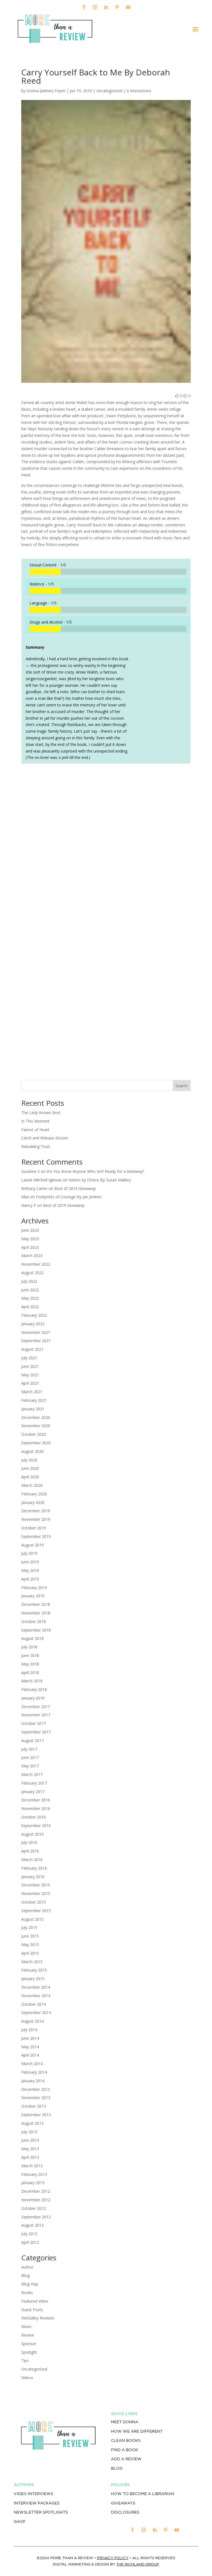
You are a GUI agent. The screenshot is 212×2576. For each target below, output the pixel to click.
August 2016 (32, 1834)
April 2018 (30, 1673)
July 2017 (29, 1749)
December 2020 (36, 1417)
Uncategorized (34, 2369)
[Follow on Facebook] (84, 7)
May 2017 (30, 1766)
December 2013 (36, 2089)
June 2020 (30, 1468)
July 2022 (29, 1281)
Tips (25, 2360)
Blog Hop (30, 2284)
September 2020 (36, 1443)
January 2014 (33, 2081)
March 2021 (32, 1392)
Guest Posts (32, 2310)
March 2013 (32, 2166)
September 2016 (36, 1826)
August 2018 (32, 1638)
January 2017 (33, 1792)
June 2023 (30, 1230)
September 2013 (36, 2115)
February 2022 (34, 1315)
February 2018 (34, 1689)
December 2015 (36, 1885)
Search (182, 1086)
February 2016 (34, 1868)
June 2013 (30, 2140)
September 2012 (36, 2217)
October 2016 (34, 1817)
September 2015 (36, 1911)
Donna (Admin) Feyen (46, 91)
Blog (25, 2275)
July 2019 (29, 1553)
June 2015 (30, 1936)
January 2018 (33, 1698)
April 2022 (30, 1307)
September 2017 (36, 1732)
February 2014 (34, 2072)
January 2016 (33, 1877)
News (26, 2326)
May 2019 (30, 1570)
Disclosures (125, 2512)
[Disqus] (106, 845)
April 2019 (30, 1579)
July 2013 (29, 2132)
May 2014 (30, 2047)
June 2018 (30, 1655)
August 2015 (32, 1919)
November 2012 (36, 2200)
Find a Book (124, 2450)
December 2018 (36, 1604)
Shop (19, 2522)
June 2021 (30, 1366)
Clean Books (126, 2440)
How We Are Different (137, 2431)
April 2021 (30, 1383)
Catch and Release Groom (45, 1138)
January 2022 (33, 1324)
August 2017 (32, 1740)
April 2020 (30, 1477)
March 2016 (32, 1860)
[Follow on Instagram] (95, 7)
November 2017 (36, 1715)
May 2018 (30, 1664)
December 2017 (36, 1707)
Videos (27, 2378)
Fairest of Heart (35, 1130)
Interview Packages (37, 2503)
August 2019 (32, 1545)
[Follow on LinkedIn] (106, 7)
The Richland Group (138, 2564)
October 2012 (34, 2208)
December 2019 (36, 1511)
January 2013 (33, 2183)
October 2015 (34, 1902)
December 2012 (36, 2191)
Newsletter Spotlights (41, 2512)
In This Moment (35, 1121)
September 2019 (36, 1536)
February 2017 (34, 1783)
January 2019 (33, 1596)
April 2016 (30, 1851)
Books (27, 2293)
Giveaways (123, 2503)
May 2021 (30, 1375)
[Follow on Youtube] (128, 7)
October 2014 (34, 2004)
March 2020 (32, 1485)
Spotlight (29, 2352)
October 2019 (34, 1528)
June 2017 (30, 1757)
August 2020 (32, 1451)
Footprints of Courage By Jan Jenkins (69, 1197)
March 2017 (32, 1774)
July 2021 (29, 1358)
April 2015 (30, 1953)
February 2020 (34, 1494)
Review (28, 2335)
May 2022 (30, 1298)
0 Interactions (139, 91)
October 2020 (34, 1434)
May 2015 (30, 1945)
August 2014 (32, 2021)
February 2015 (34, 1970)
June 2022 (30, 1290)
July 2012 (29, 2234)
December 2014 (36, 1987)
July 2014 (29, 2030)
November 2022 (36, 1264)
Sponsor (29, 2344)
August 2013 (32, 2123)
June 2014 (30, 2038)
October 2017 (34, 1723)
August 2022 (32, 1273)
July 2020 (29, 1460)
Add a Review (126, 2459)
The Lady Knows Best (41, 1113)
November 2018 (36, 1613)
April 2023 (30, 1247)
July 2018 (29, 1647)
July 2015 (29, 1927)
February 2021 (34, 1400)
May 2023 (30, 1239)
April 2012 (30, 2242)
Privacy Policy (113, 2558)
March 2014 (32, 2064)
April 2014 (30, 2055)
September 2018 (36, 1630)
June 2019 (30, 1562)
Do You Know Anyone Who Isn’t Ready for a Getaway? (95, 1171)
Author (27, 2267)
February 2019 (34, 1587)
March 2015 (32, 1962)
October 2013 (34, 2106)
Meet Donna (125, 2422)
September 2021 (36, 1341)
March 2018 (32, 1681)
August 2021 (32, 1349)
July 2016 (29, 1842)
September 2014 (36, 2012)
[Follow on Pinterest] (117, 7)
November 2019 (36, 1519)
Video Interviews (34, 2494)
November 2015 (36, 1893)
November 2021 (36, 1332)
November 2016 (36, 1808)
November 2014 (36, 1996)
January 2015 (33, 1979)
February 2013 (34, 2174)
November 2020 (36, 1426)
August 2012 (32, 2225)
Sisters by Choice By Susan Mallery (100, 1180)
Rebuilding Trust (36, 1146)
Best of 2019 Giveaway (75, 1188)
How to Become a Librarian (143, 2494)
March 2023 (32, 1256)
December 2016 (36, 1800)
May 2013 (30, 2149)
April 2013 (30, 2157)
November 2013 (36, 2098)
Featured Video (35, 2301)
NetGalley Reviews (38, 2318)
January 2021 (33, 1409)
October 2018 (34, 1621)
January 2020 (33, 1502)
